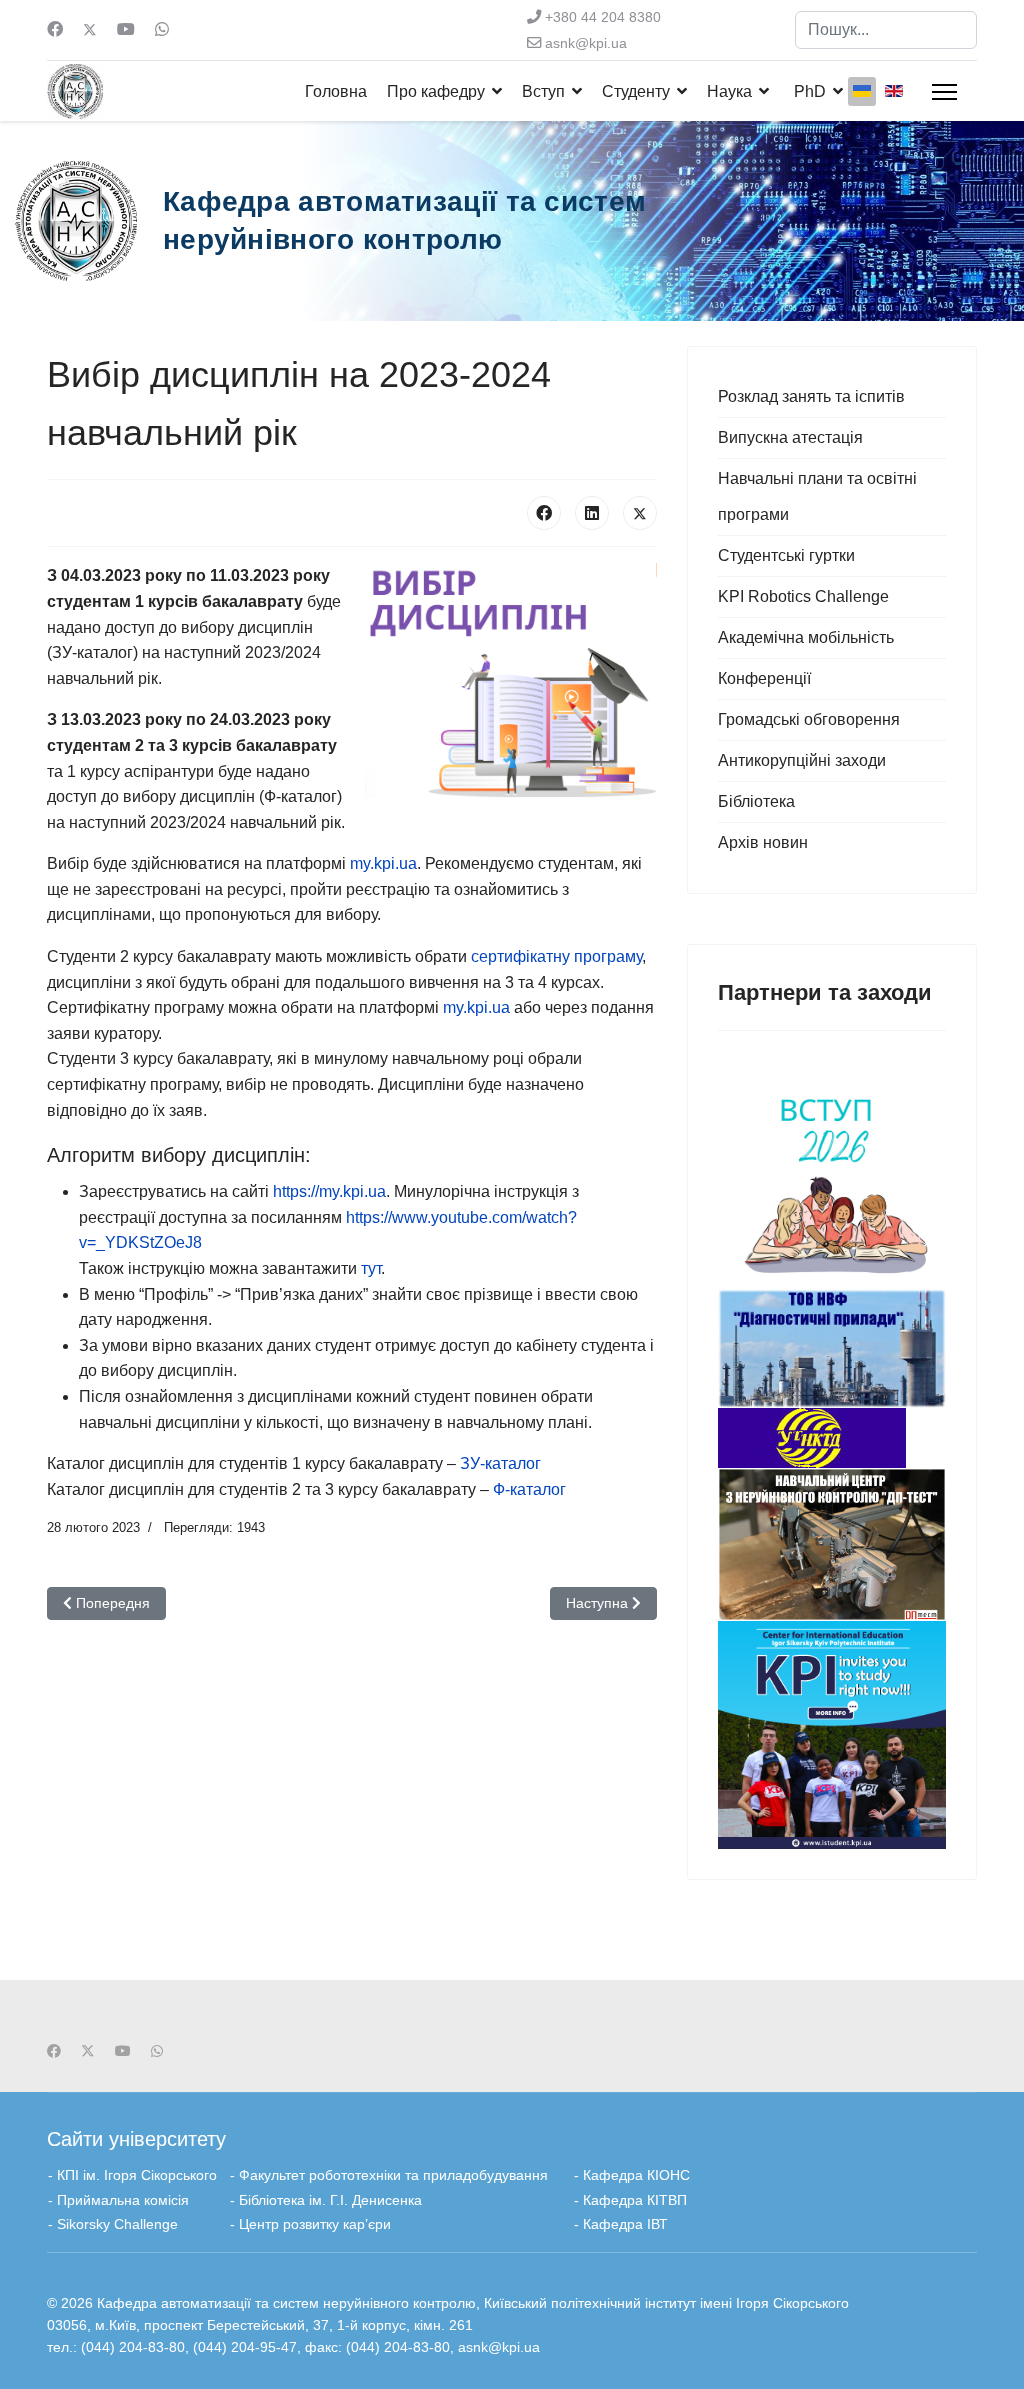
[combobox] (886, 30)
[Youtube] (126, 29)
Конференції (764, 678)
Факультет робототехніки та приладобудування (395, 2175)
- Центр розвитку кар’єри (310, 2224)
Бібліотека (756, 801)
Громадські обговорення (809, 719)
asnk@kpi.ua (586, 43)
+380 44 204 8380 (603, 17)
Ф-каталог (529, 1489)
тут (371, 1268)
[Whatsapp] (162, 29)
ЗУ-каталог (500, 1463)
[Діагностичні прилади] (832, 1348)
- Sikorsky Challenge (113, 2224)
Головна (336, 91)
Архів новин (763, 842)
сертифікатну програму (556, 956)
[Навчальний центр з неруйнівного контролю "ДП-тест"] (832, 1544)
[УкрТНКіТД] (832, 1438)
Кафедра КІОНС (636, 2175)
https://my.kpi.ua (329, 1191)
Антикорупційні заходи (802, 760)
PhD (810, 91)
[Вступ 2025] (832, 1175)
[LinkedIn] (592, 513)
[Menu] (944, 92)
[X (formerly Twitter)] (640, 513)
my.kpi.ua (383, 863)
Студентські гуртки (786, 555)
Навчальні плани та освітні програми (817, 496)
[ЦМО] (832, 1735)
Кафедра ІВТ (625, 2224)
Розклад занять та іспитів (811, 396)
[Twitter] (90, 29)
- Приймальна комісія (118, 2200)
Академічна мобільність (806, 637)
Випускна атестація (790, 437)
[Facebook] (55, 29)
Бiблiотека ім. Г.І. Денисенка (330, 2200)
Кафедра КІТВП (633, 2200)
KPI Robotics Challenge (803, 596)
